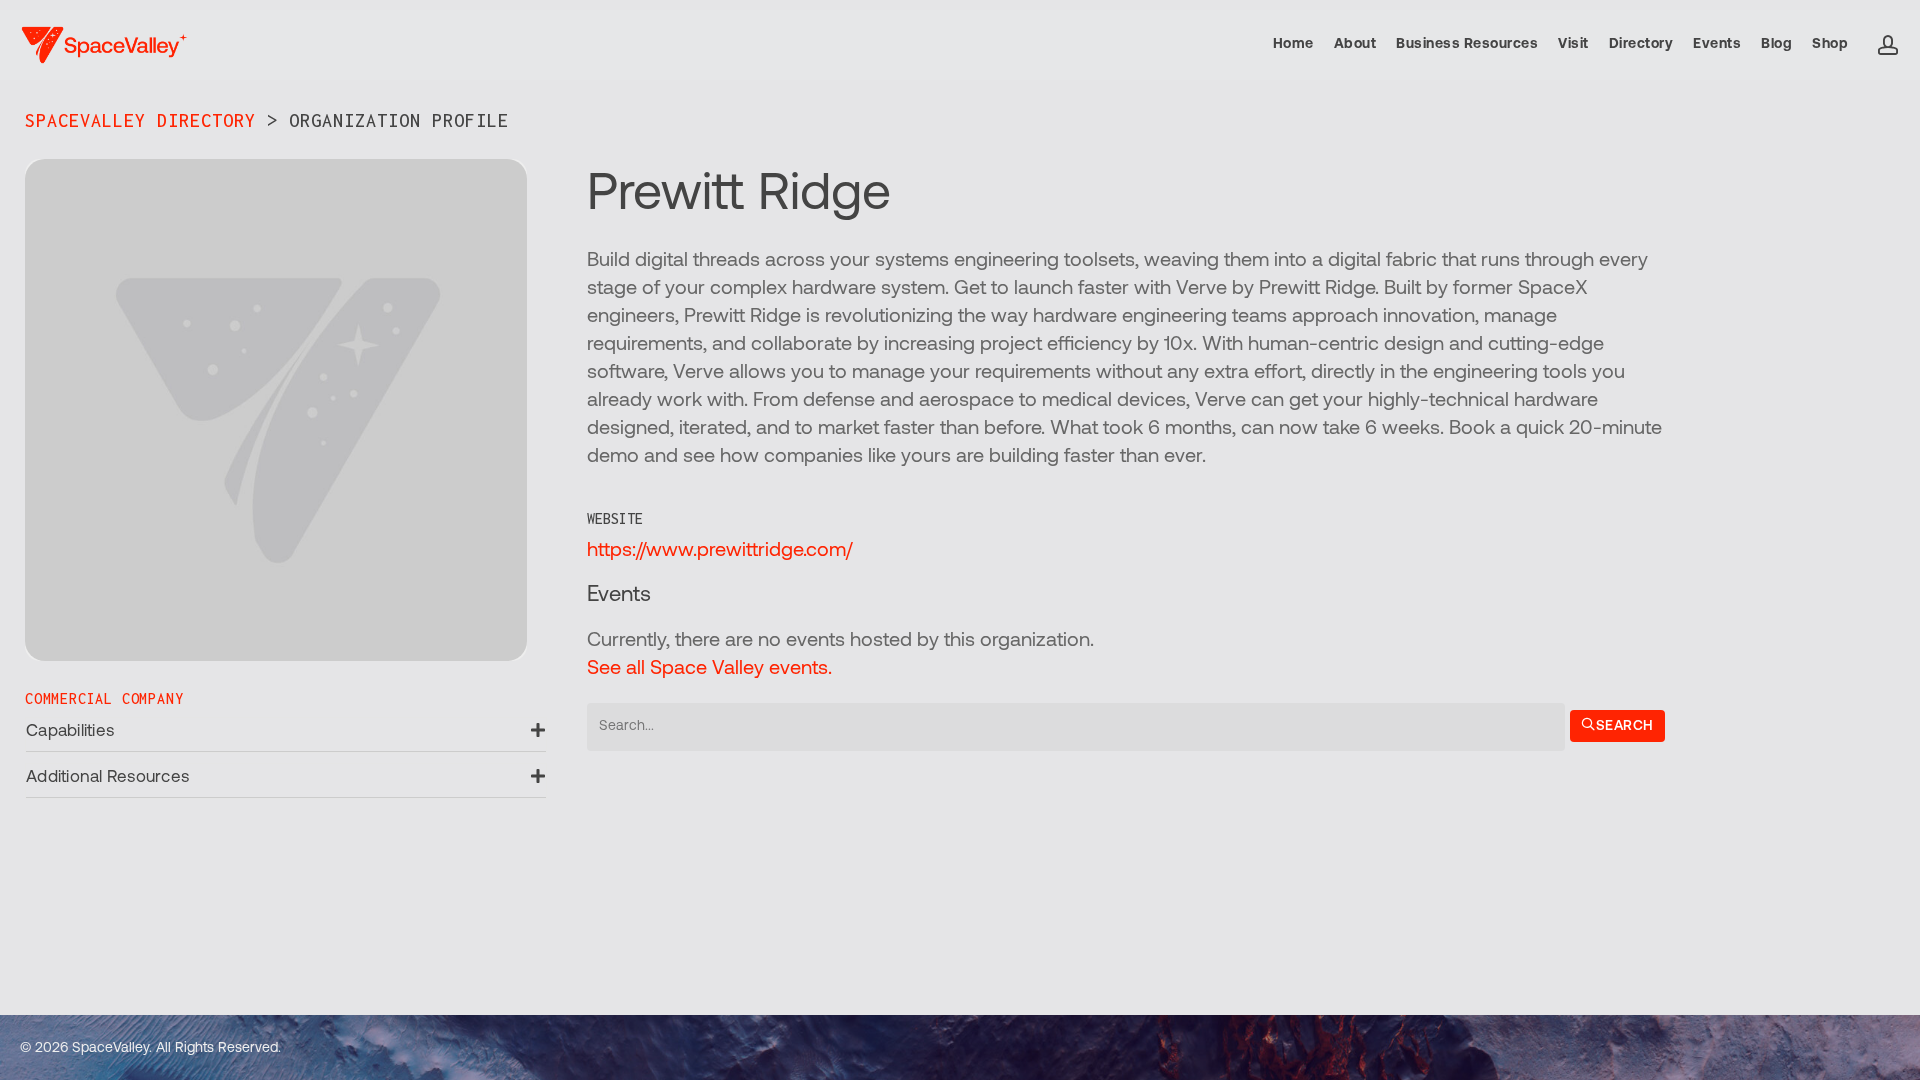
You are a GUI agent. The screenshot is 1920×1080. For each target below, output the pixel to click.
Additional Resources (107, 777)
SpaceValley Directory (140, 120)
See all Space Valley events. (709, 669)
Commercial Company (104, 698)
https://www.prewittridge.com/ (719, 551)
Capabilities (70, 731)
